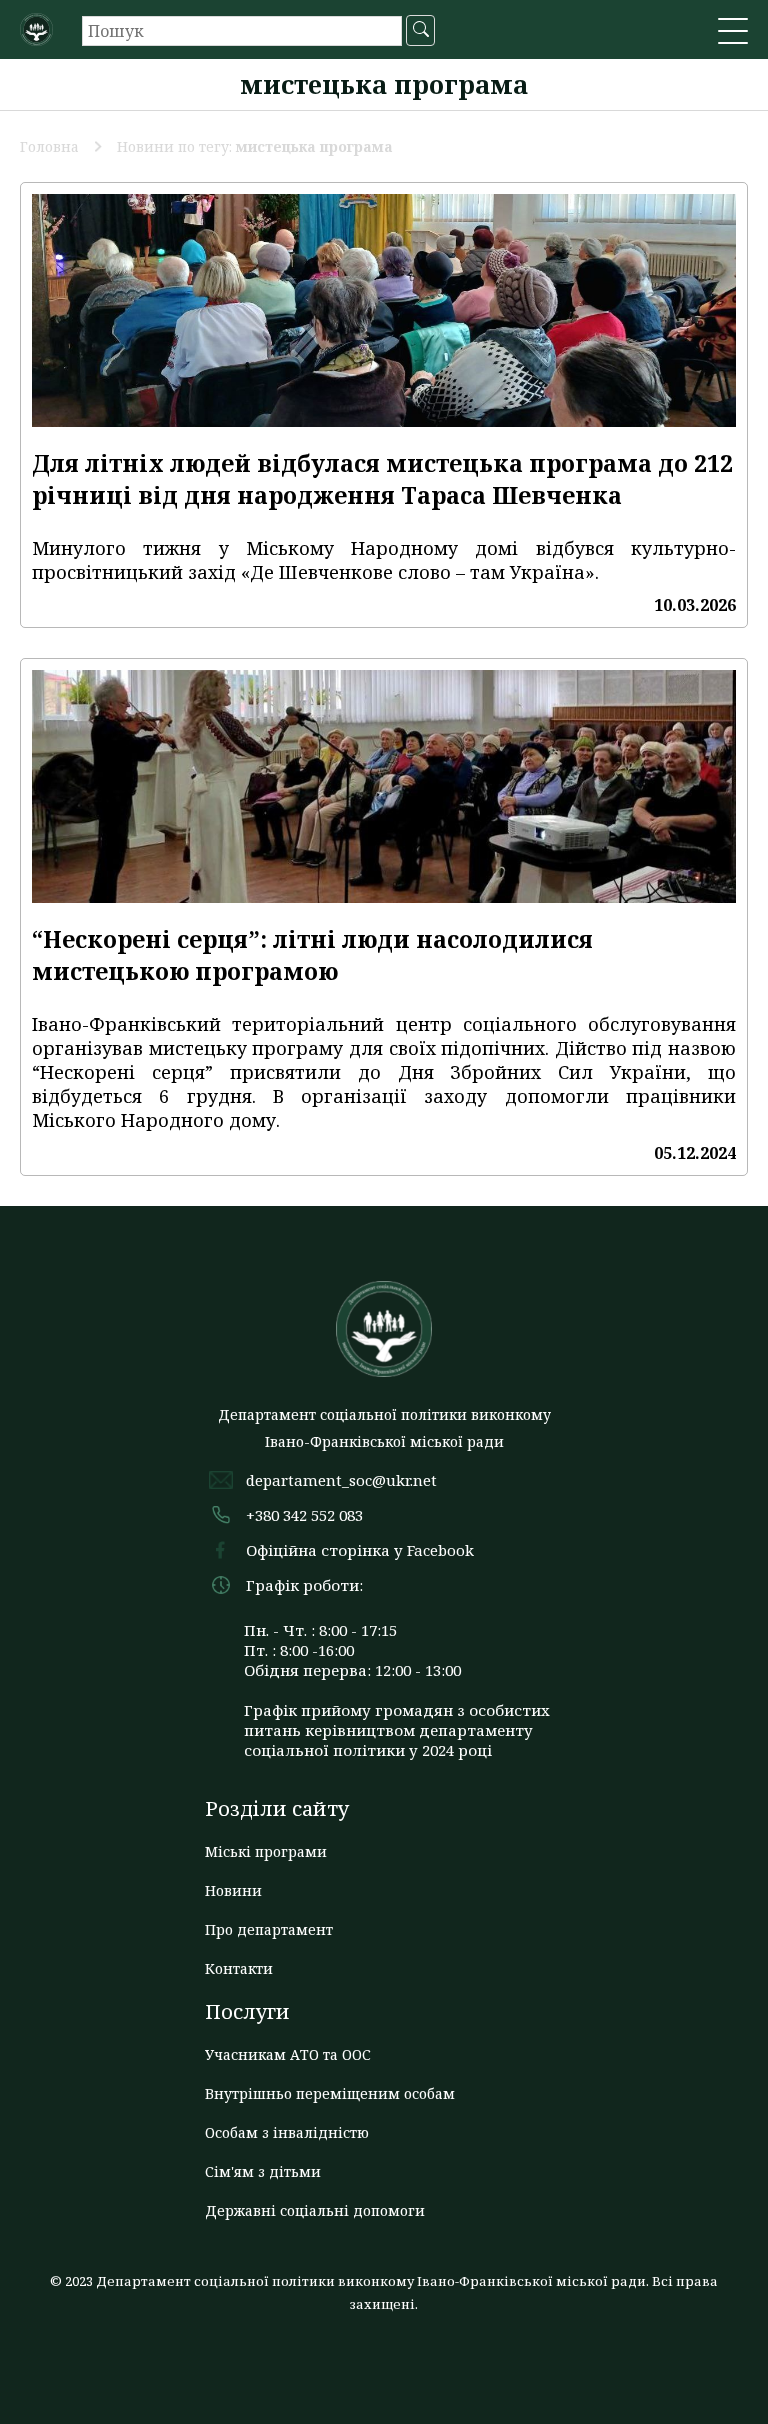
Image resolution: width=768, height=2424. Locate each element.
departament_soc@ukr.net (341, 1480)
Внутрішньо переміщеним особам (330, 2093)
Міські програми (266, 1851)
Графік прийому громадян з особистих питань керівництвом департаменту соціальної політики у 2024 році (397, 1730)
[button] (733, 33)
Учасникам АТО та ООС (288, 2054)
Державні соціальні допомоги (315, 2210)
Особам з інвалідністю (287, 2132)
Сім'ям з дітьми (263, 2171)
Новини (233, 1890)
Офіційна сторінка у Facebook (360, 1550)
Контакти (239, 1968)
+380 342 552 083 (304, 1515)
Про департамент (269, 1929)
